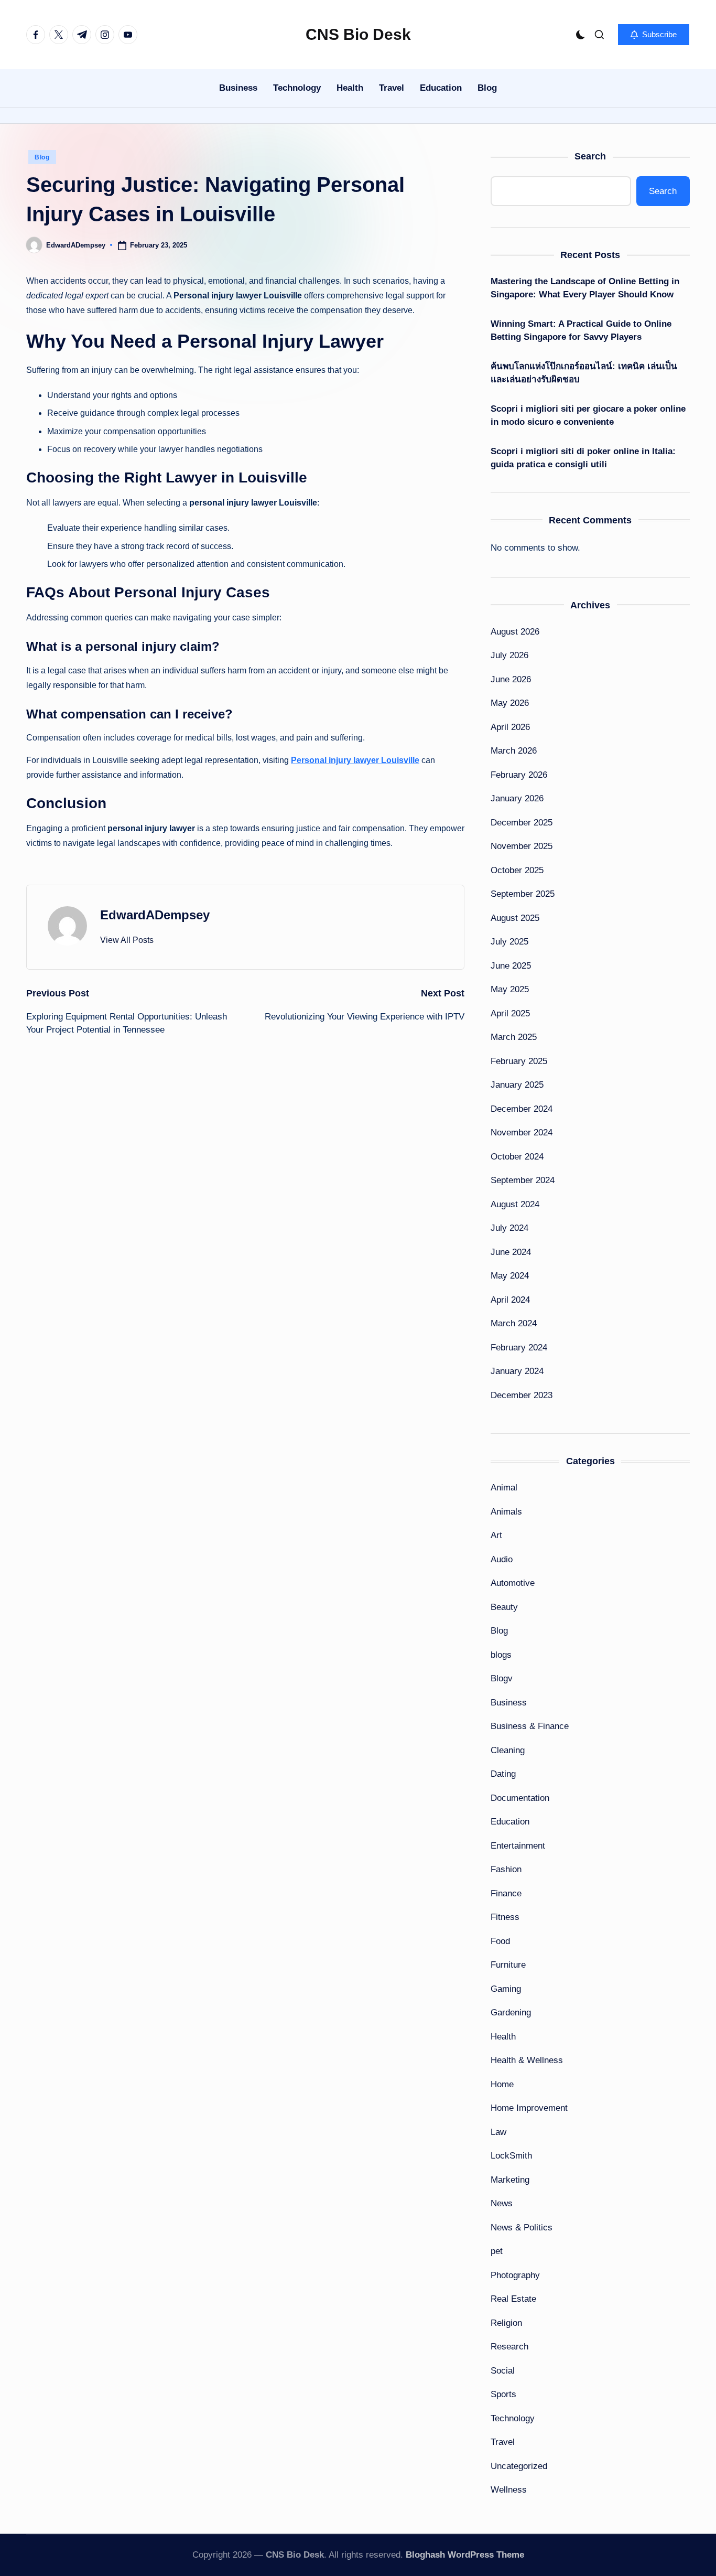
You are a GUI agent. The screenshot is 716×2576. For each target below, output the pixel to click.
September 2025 (523, 894)
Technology (513, 2418)
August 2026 (515, 632)
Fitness (505, 1917)
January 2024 (517, 1371)
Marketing (510, 2180)
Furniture (508, 1965)
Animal (504, 1488)
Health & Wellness (527, 2060)
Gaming (506, 1989)
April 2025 (510, 1013)
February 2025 (519, 1061)
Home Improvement (529, 2108)
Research (509, 2347)
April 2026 (510, 727)
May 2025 (510, 989)
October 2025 (517, 870)
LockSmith (511, 2156)
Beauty (504, 1607)
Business (509, 1703)
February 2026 (519, 775)
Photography (515, 2275)
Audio (502, 1559)
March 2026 (514, 751)
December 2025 (522, 823)
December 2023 (522, 1395)
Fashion (506, 1869)
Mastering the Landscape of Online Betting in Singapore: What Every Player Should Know (585, 288)
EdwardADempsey (155, 915)
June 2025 (511, 966)
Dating (503, 1774)
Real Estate (513, 2299)
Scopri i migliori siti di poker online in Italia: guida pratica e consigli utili (583, 458)
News (502, 2203)
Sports (503, 2394)
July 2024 (509, 1228)
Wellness (509, 2490)
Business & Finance (530, 1726)
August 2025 (515, 918)
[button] (654, 35)
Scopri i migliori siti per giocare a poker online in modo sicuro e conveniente (588, 416)
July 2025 (509, 942)
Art (496, 1535)
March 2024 (514, 1323)
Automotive (513, 1583)
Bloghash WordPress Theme (465, 2555)
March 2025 (514, 1037)
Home (502, 2084)
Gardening (511, 2012)
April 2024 (510, 1300)
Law (498, 2132)
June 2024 (511, 1252)
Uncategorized (519, 2466)
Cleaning (508, 1750)
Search (590, 156)
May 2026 (510, 703)
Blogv (502, 1678)
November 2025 (522, 846)
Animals (506, 1512)
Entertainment (518, 1846)
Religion (506, 2323)
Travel (503, 2442)
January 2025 (517, 1085)
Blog (42, 157)
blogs (501, 1655)
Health (503, 2037)
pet (497, 2251)
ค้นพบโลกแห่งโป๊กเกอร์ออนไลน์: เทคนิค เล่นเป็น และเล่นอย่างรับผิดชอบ (584, 373)
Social (503, 2371)
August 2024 (515, 1204)
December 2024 (522, 1109)
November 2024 (522, 1133)
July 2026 (509, 655)
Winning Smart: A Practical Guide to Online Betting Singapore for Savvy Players (581, 331)
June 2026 (511, 679)
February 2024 (519, 1348)
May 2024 (510, 1276)
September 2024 (523, 1180)
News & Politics (522, 2228)
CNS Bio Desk (358, 34)
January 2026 (517, 798)
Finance (506, 1893)
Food (500, 1941)
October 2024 (517, 1157)
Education (510, 1822)
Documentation (520, 1798)
